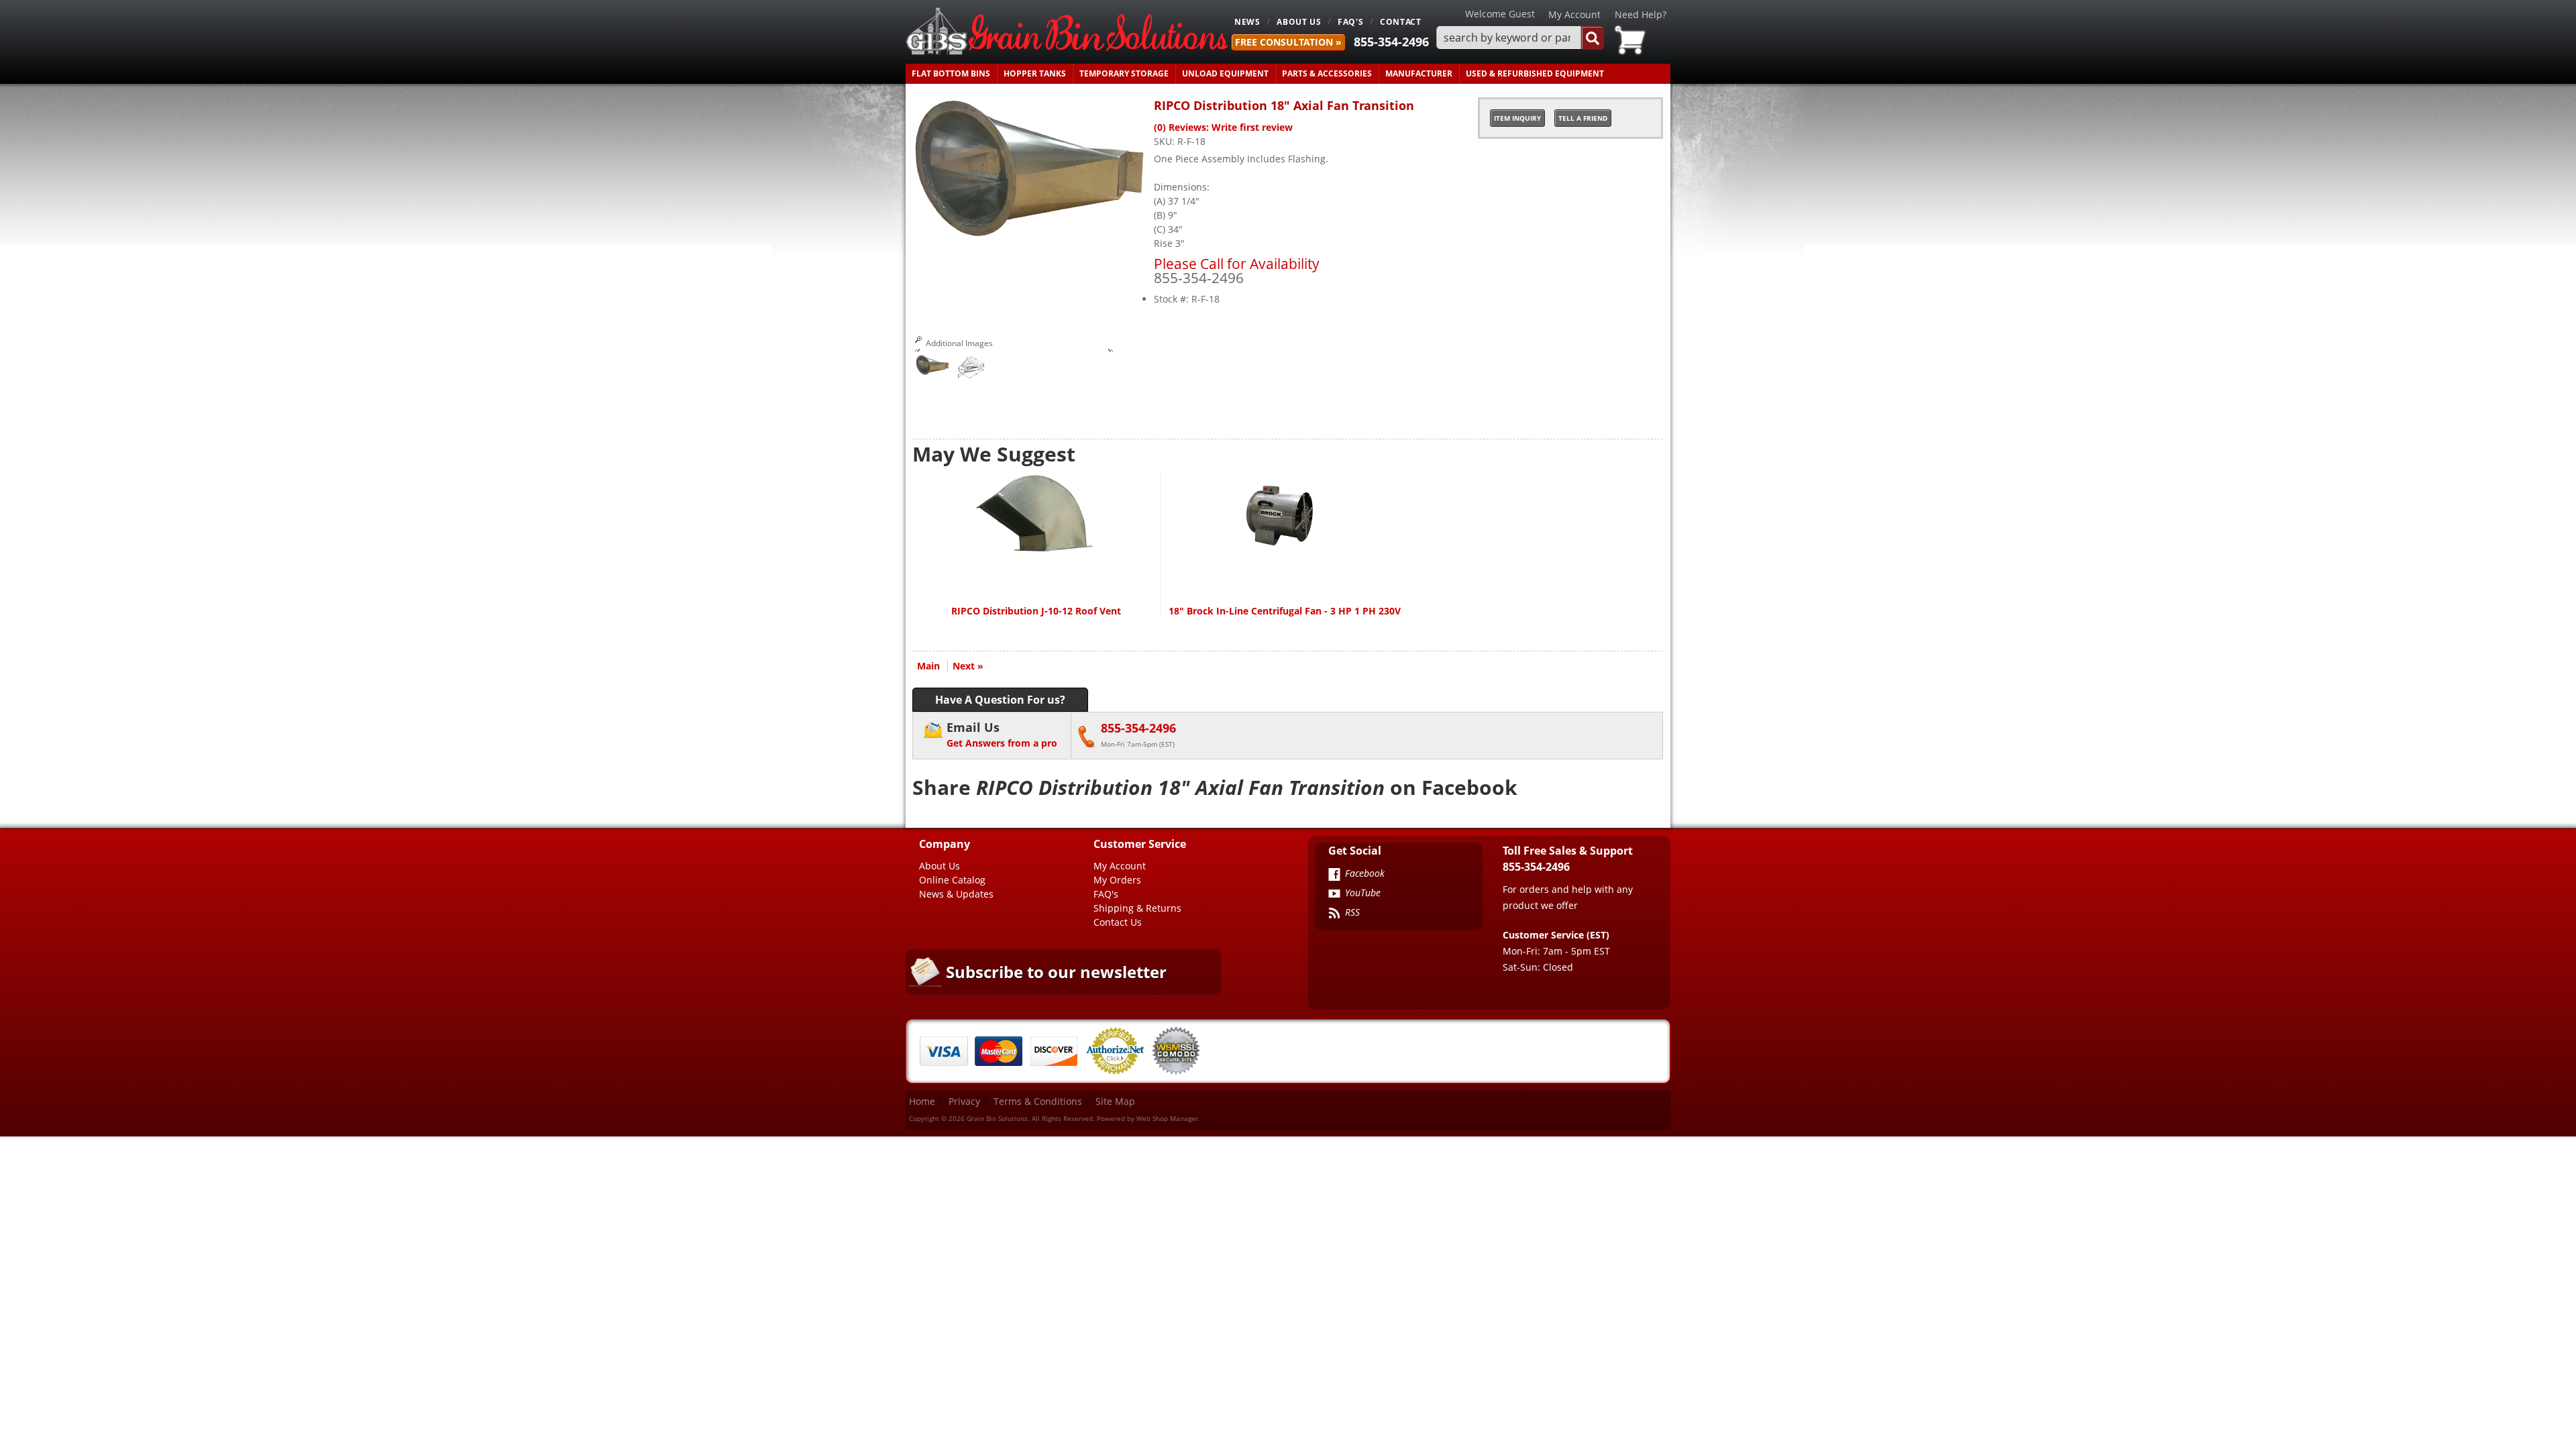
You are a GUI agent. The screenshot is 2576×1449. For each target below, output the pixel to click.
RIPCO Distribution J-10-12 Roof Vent (1036, 611)
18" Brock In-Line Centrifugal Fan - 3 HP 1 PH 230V (1285, 611)
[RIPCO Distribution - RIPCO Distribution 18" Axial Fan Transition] (1030, 234)
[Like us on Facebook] (1334, 875)
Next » (968, 666)
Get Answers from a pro (1002, 734)
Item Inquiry (1517, 118)
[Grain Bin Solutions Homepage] (1067, 32)
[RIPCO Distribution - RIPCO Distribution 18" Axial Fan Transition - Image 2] (969, 370)
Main (928, 666)
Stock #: (1173, 299)
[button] (1520, 38)
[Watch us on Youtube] (1334, 895)
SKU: (1166, 141)
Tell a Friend (1583, 118)
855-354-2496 (1391, 42)
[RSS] (1334, 914)
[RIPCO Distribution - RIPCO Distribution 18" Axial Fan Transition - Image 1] (932, 367)
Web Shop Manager (1167, 1118)
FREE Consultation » (1288, 42)
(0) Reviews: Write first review (1223, 127)
